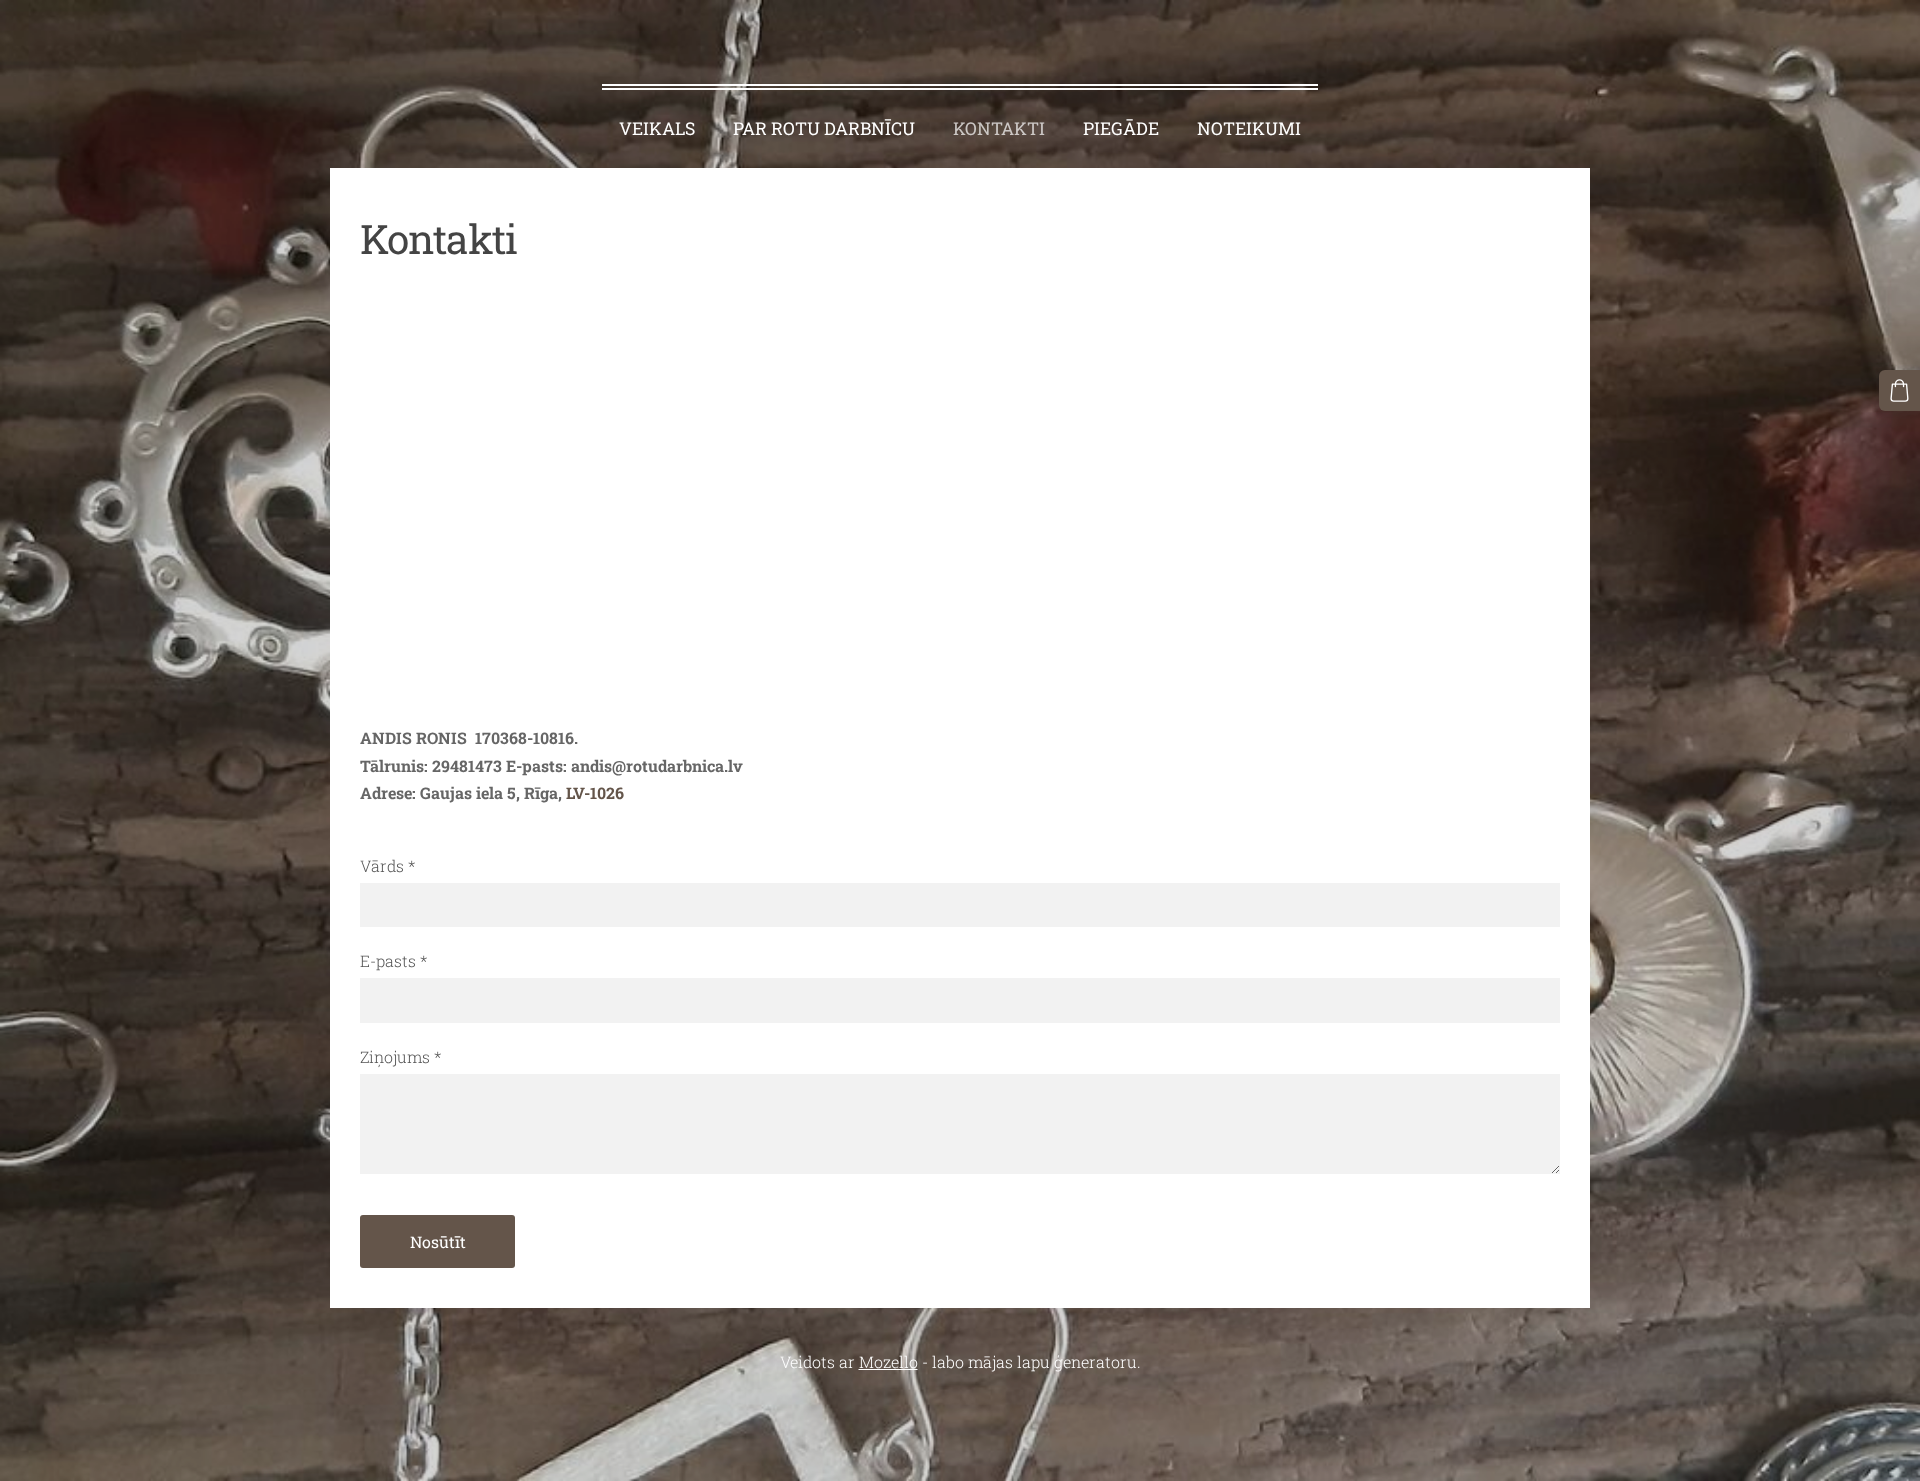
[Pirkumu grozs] (1899, 390)
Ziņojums (400, 1056)
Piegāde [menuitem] (1121, 128)
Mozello (888, 1361)
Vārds (387, 865)
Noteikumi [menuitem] (1249, 128)
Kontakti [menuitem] (999, 128)
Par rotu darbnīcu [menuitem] (824, 128)
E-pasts (393, 960)
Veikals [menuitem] (657, 128)
